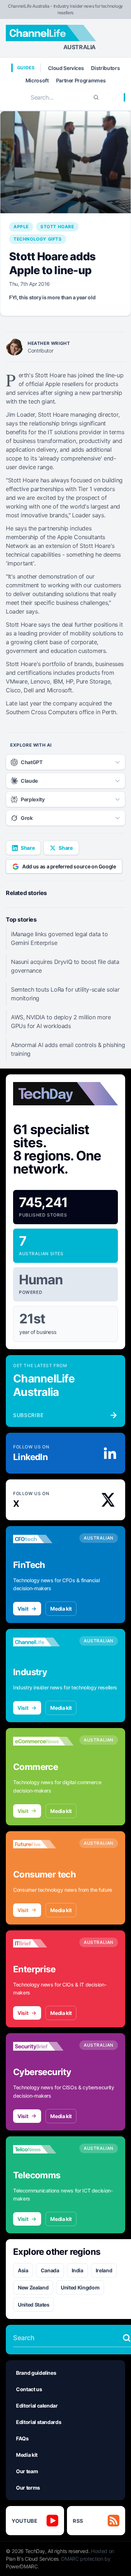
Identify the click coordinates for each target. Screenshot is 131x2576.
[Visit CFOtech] (43, 1539)
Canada (50, 2270)
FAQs (22, 2438)
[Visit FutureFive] (43, 1844)
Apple (21, 227)
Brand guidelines (36, 2373)
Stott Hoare (57, 227)
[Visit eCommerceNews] (43, 1741)
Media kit (61, 1609)
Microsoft (37, 80)
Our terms (28, 2488)
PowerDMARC (22, 2566)
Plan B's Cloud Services (32, 2559)
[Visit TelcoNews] (43, 2149)
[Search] (96, 97)
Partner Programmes (81, 80)
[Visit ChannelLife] (43, 1642)
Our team (27, 2471)
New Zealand (33, 2287)
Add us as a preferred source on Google (69, 866)
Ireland (104, 2270)
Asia (23, 2270)
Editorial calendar (37, 2406)
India (78, 2270)
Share (28, 848)
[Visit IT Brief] (43, 1943)
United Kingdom (80, 2287)
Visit (23, 1609)
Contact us (29, 2389)
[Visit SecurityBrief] (43, 2046)
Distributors (105, 68)
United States (33, 2305)
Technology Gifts (38, 239)
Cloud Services (66, 68)
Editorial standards (39, 2422)
